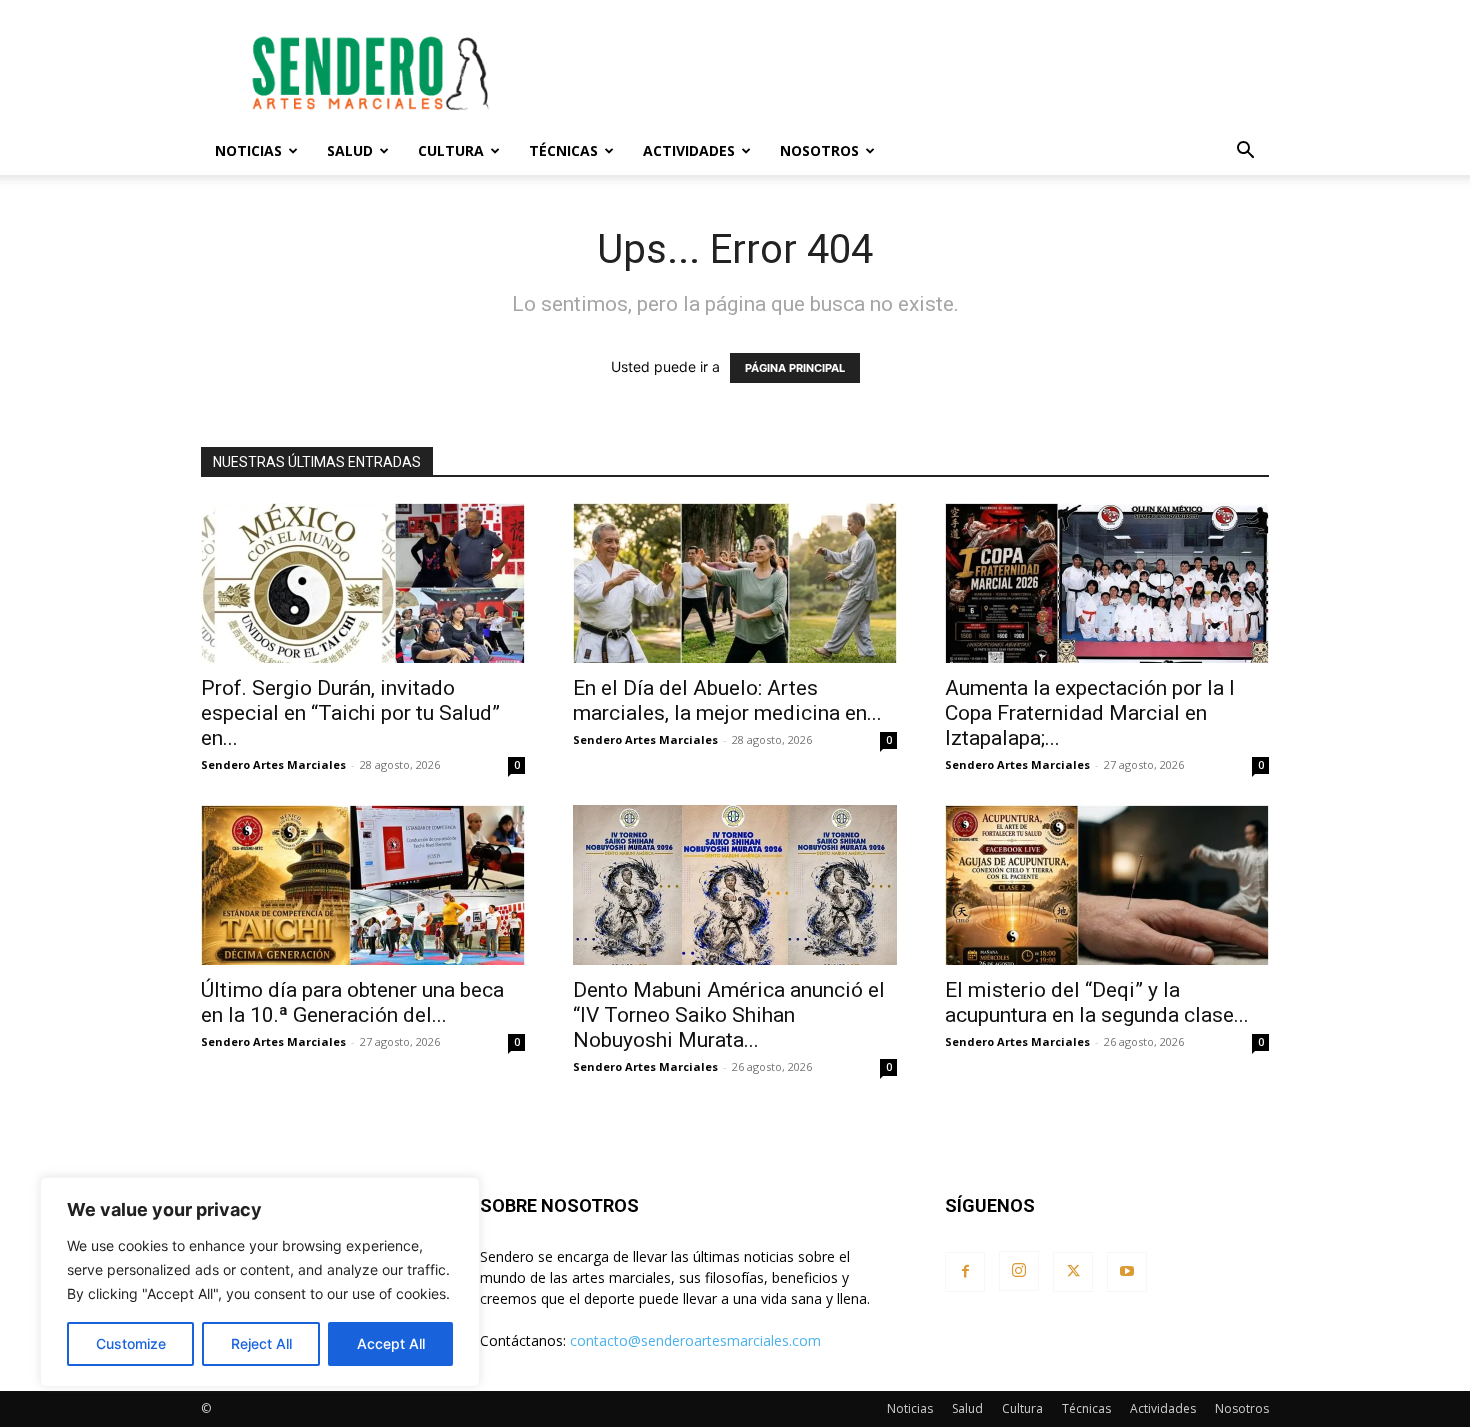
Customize (131, 1343)
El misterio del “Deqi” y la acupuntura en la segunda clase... (1097, 1002)
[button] (1245, 152)
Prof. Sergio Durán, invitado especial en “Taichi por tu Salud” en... (350, 713)
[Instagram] (1019, 1271)
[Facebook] (965, 1272)
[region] (260, 1282)
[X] (1073, 1272)
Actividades (689, 150)
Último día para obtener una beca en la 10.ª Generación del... (352, 1002)
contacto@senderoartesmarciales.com (695, 1340)
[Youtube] (1127, 1272)
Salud (350, 150)
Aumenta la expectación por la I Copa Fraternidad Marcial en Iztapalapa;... (1090, 713)
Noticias (248, 150)
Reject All (261, 1343)
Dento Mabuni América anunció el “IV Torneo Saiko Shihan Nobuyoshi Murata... (729, 1015)
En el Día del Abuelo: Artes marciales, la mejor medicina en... (727, 700)
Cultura (451, 150)
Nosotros (819, 150)
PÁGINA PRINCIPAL (795, 368)
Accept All (391, 1343)
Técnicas (563, 150)
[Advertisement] (905, 73)
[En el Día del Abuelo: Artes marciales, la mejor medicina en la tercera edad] (735, 583)
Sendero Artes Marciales (273, 764)
